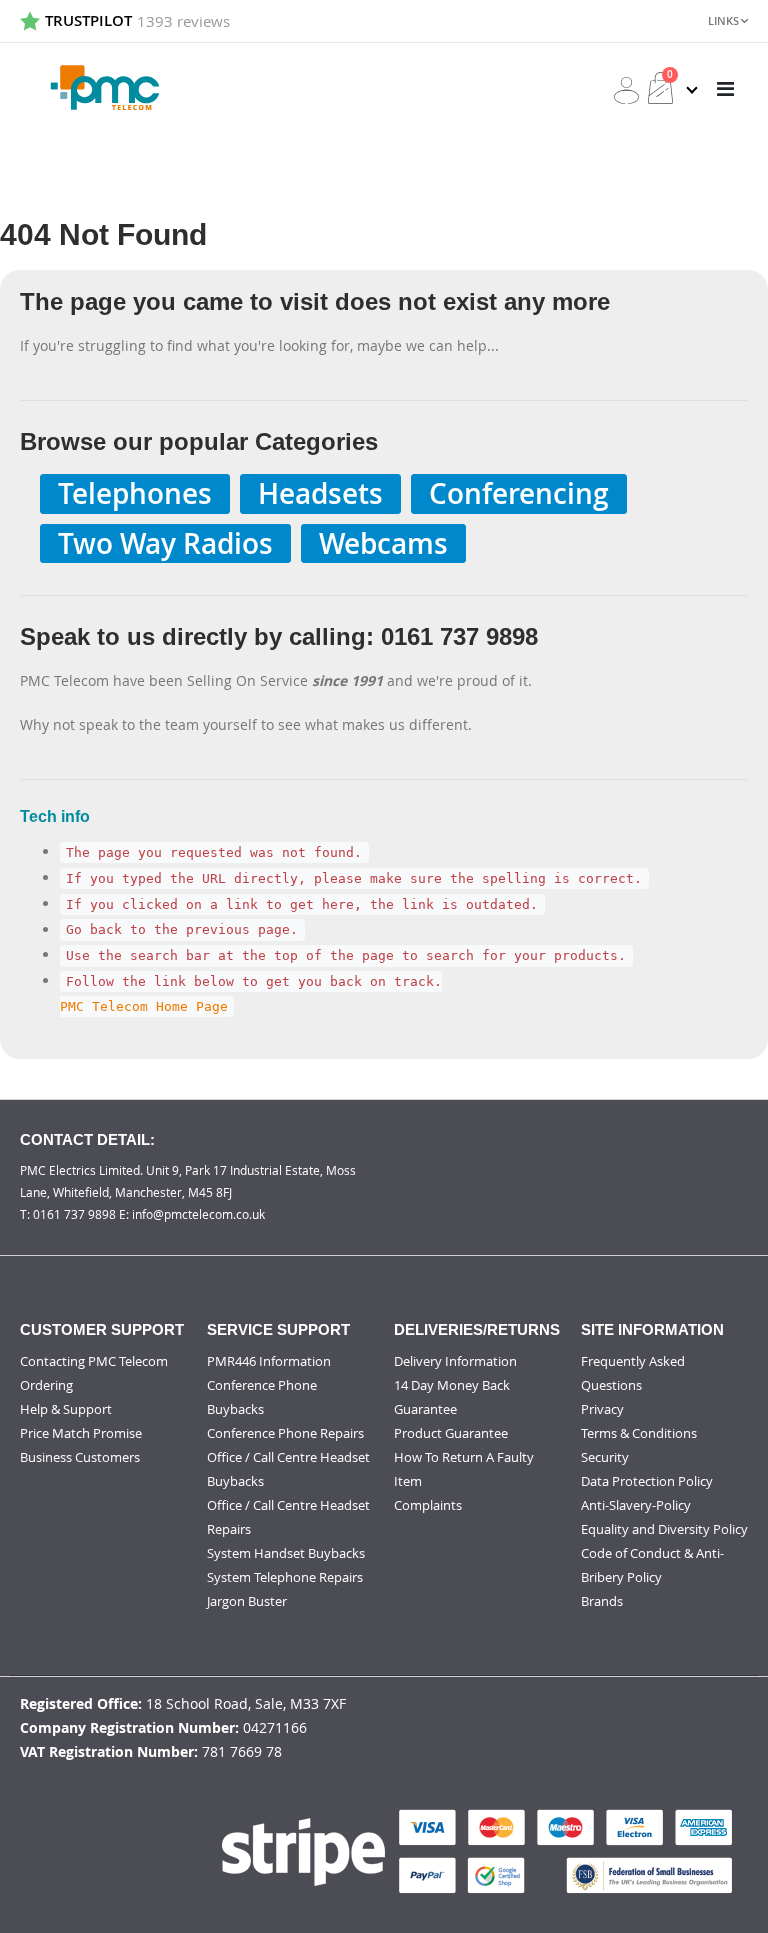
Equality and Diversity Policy (664, 1529)
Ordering (46, 1385)
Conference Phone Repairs (285, 1433)
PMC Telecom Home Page (144, 1006)
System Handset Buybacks (286, 1553)
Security (605, 1457)
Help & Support (66, 1409)
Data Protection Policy (647, 1481)
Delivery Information (455, 1361)
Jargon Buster (247, 1601)
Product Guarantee (451, 1433)
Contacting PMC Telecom (94, 1361)
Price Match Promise (81, 1433)
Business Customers (80, 1457)
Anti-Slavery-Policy (636, 1505)
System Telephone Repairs (285, 1577)
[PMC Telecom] (105, 88)
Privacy (602, 1409)
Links (723, 20)
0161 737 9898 (74, 1214)
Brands (602, 1601)
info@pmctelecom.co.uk (198, 1214)
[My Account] (626, 91)
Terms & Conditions (639, 1433)
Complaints (428, 1505)
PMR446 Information (269, 1361)
